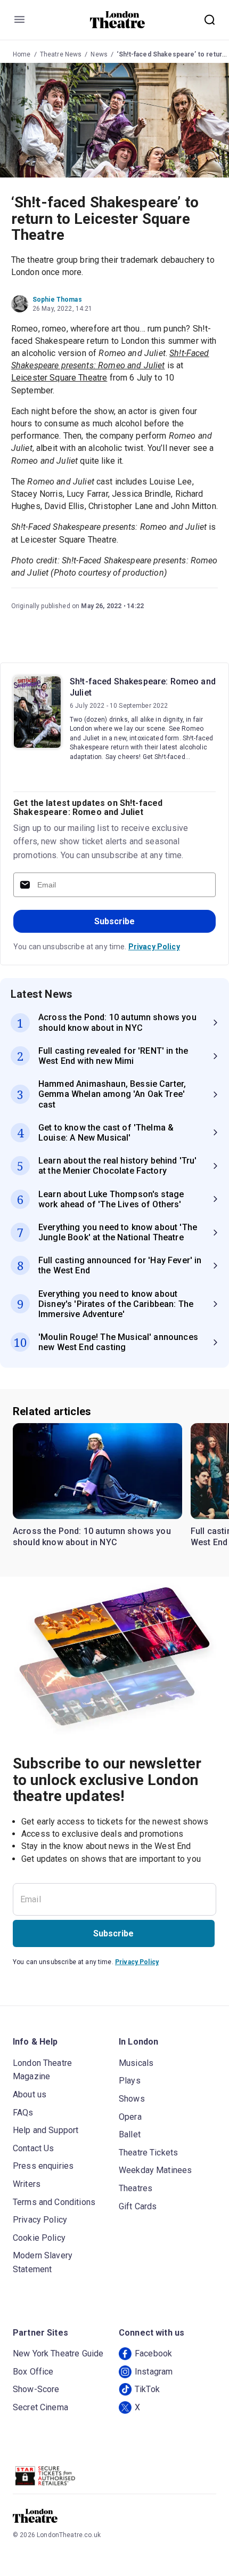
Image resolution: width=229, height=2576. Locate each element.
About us (30, 2094)
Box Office (33, 2372)
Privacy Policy (154, 947)
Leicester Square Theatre (59, 378)
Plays (130, 2081)
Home (22, 54)
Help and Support (46, 2130)
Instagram (154, 2372)
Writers (27, 2184)
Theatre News (61, 54)
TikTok (147, 2389)
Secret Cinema (40, 2407)
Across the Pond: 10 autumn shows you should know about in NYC (92, 1537)
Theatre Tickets (148, 2153)
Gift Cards (138, 2206)
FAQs (23, 2113)
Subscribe (114, 921)
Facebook (153, 2353)
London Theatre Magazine (42, 2070)
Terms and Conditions (54, 2202)
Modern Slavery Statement (43, 2262)
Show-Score (36, 2389)
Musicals (136, 2063)
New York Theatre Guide (58, 2353)
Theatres (136, 2188)
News (99, 54)
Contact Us (34, 2148)
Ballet (130, 2134)
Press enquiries (43, 2166)
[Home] (117, 20)
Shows (132, 2099)
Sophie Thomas (57, 300)
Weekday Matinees (155, 2170)
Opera (130, 2117)
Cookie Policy (39, 2238)
